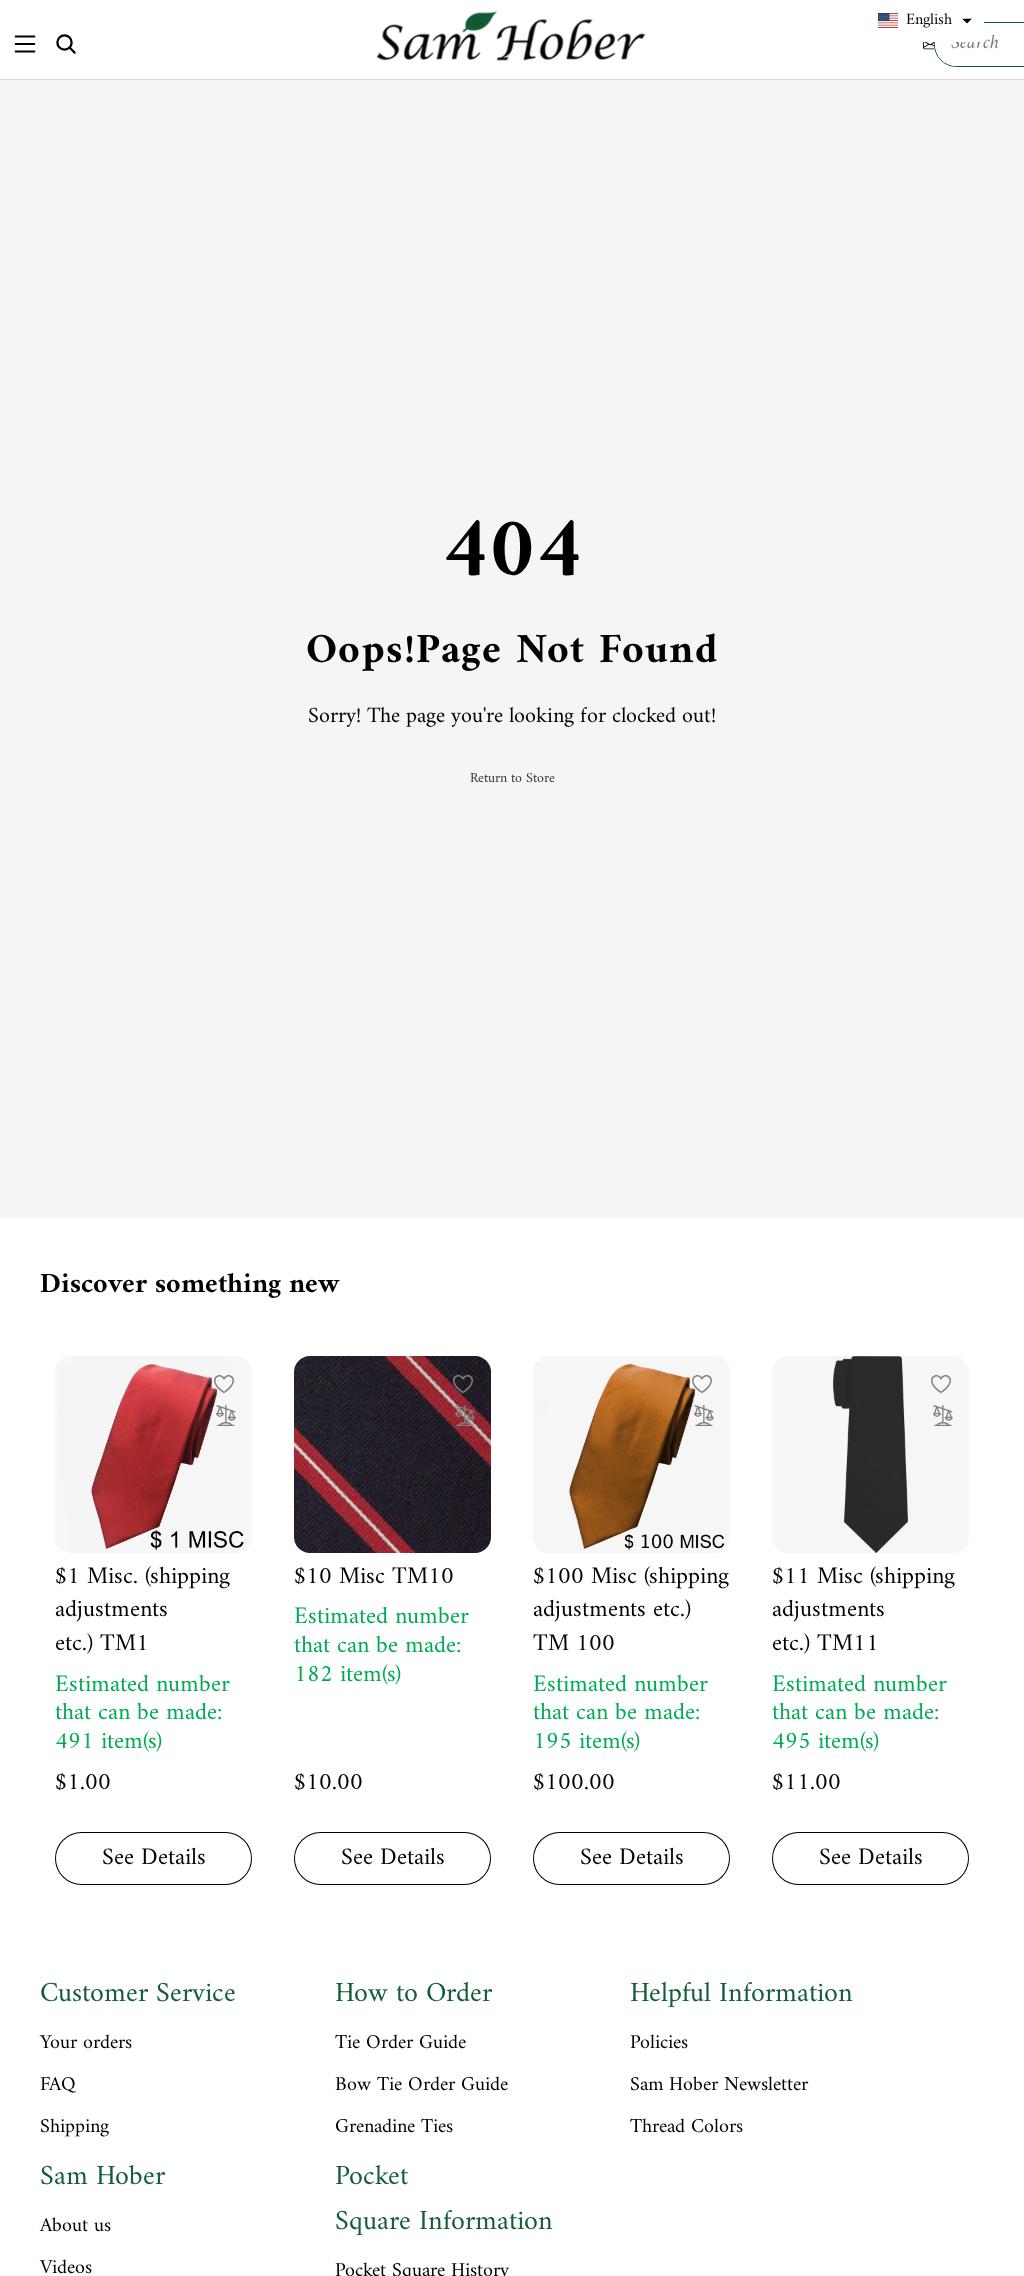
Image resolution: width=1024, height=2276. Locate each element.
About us (75, 2227)
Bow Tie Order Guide (421, 2086)
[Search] (66, 44)
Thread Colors (686, 2128)
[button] (925, 21)
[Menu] (24, 43)
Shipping (74, 2128)
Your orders (86, 2044)
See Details (154, 1858)
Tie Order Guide (400, 2044)
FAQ (58, 2086)
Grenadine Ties (394, 2128)
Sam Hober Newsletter (719, 2086)
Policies (659, 2044)
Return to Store (512, 779)
